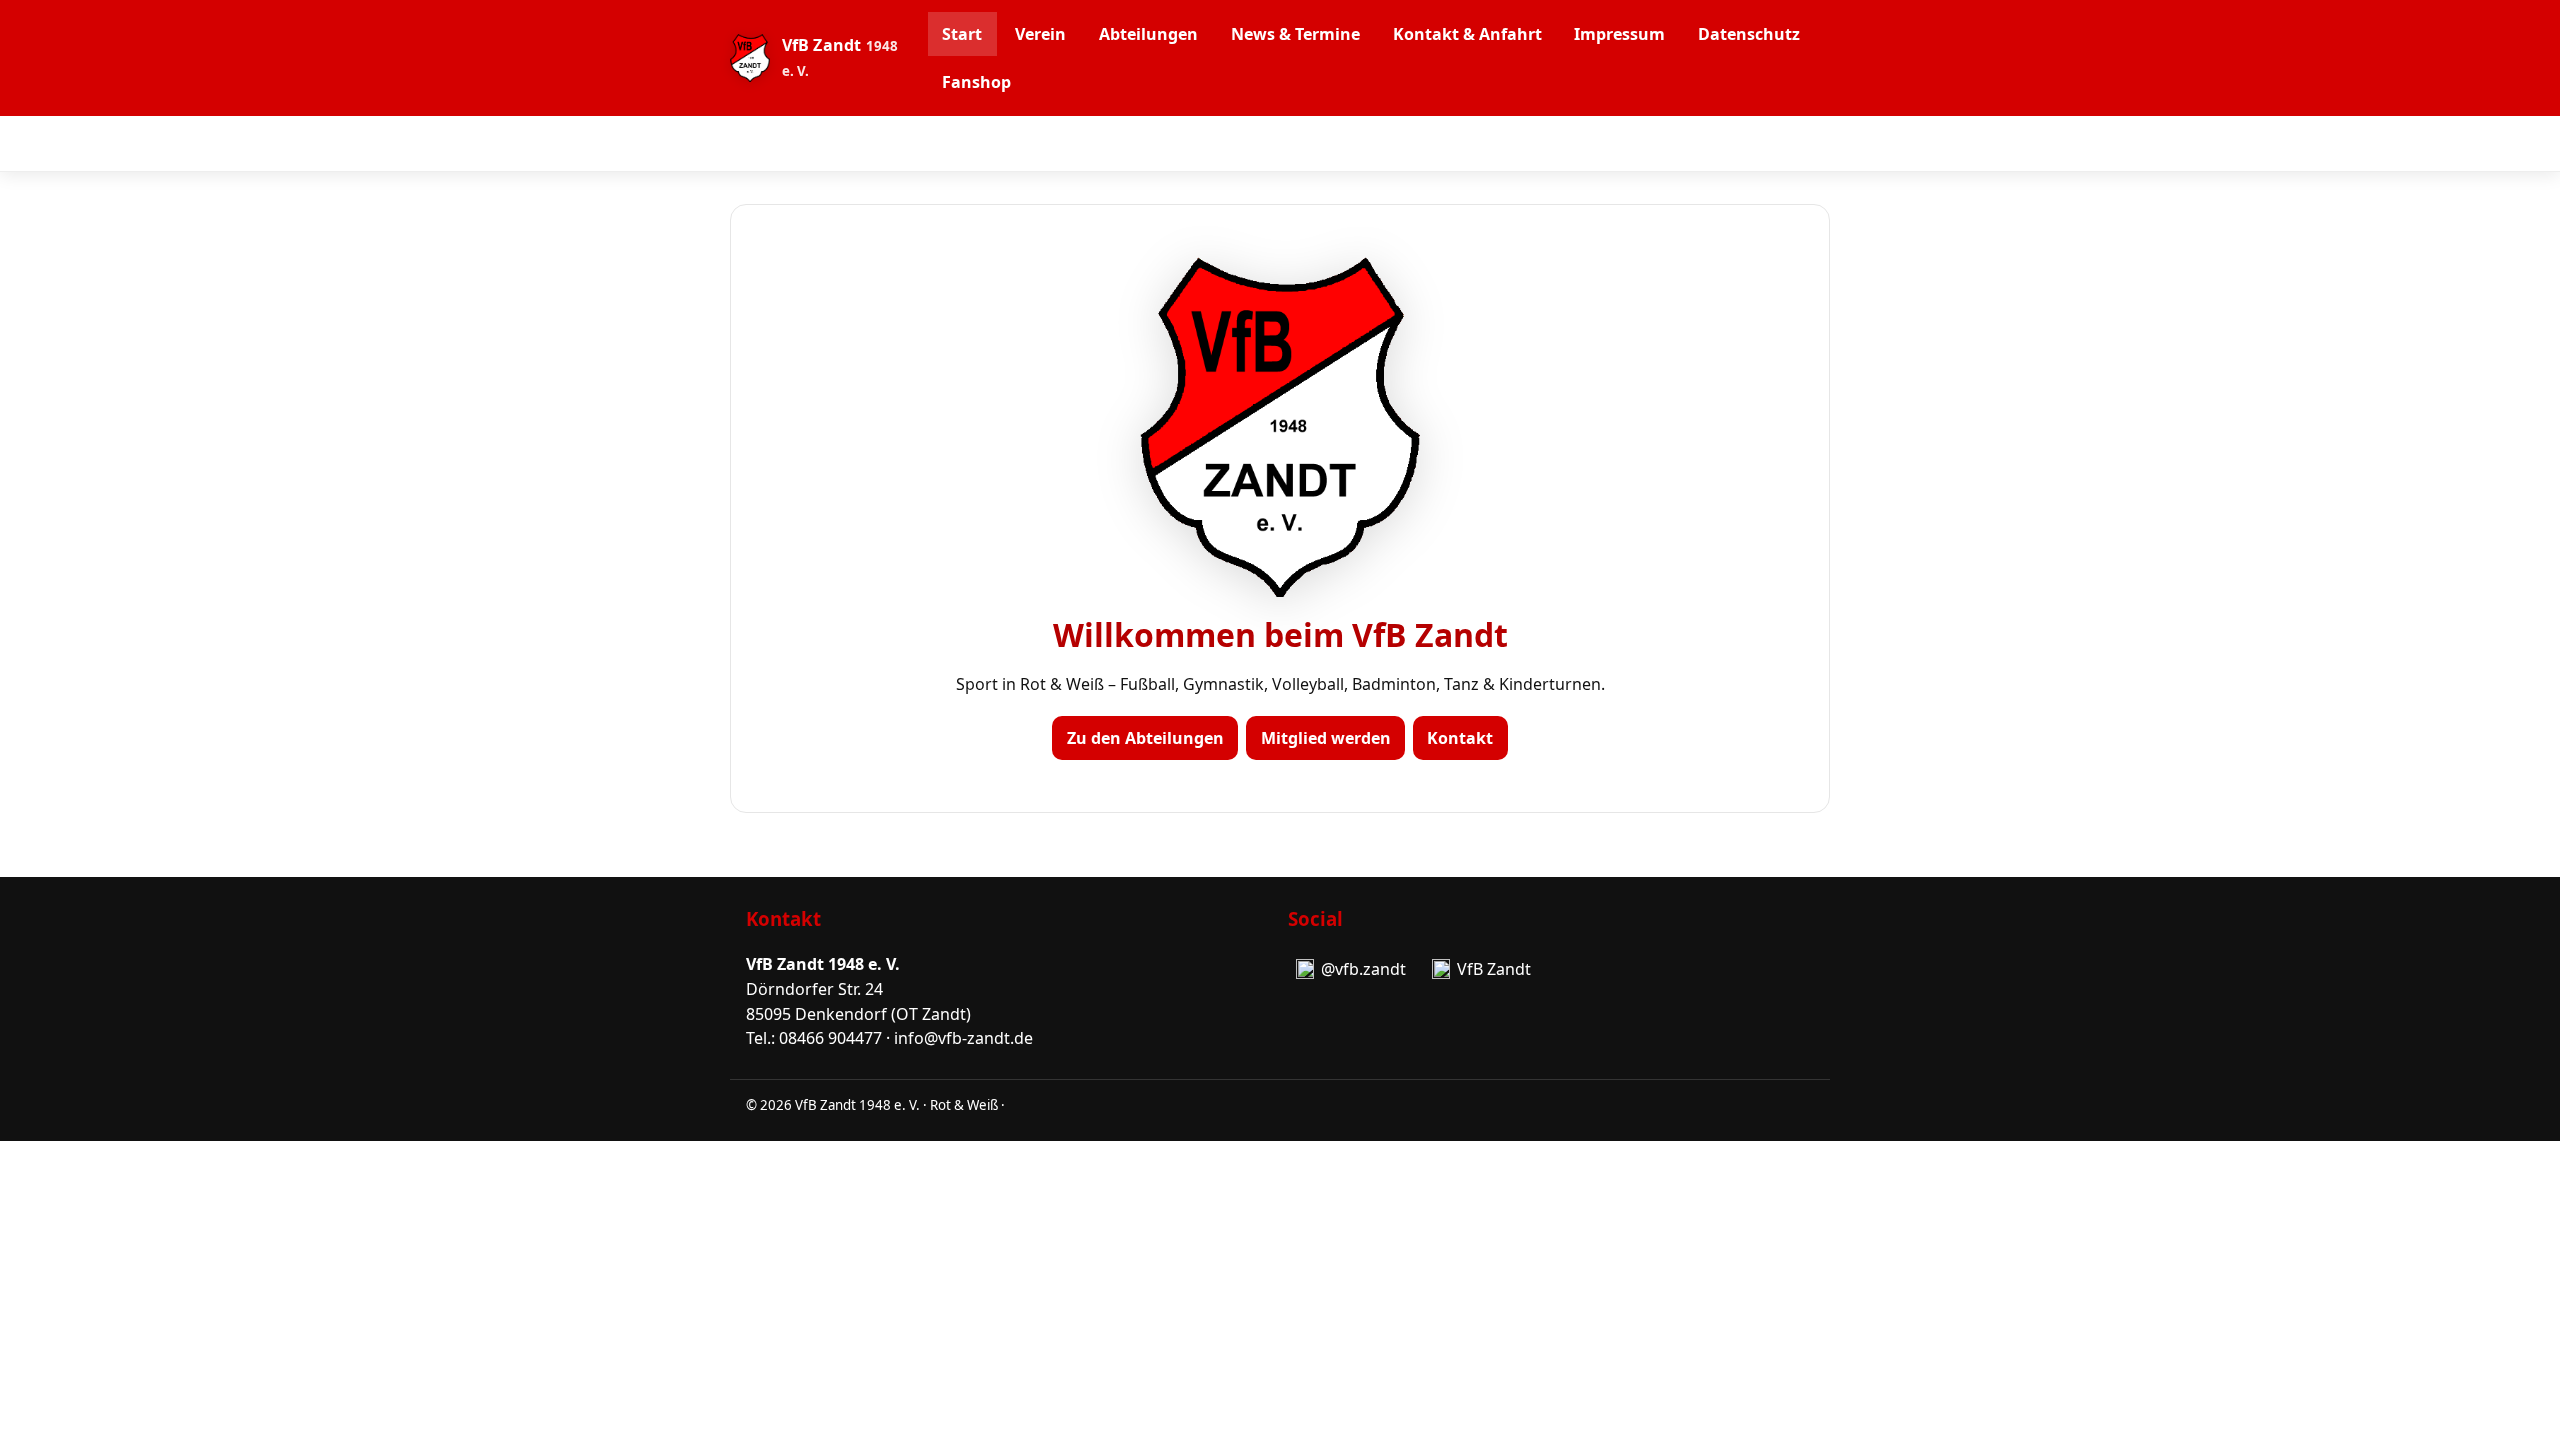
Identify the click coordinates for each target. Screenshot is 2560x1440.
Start (962, 34)
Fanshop (976, 82)
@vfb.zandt (1363, 969)
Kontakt (1460, 738)
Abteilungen (1148, 34)
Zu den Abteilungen (1145, 738)
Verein (1040, 34)
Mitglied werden (1326, 738)
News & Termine (1295, 34)
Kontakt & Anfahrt (1467, 34)
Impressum (1619, 34)
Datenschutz (1749, 34)
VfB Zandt (1494, 969)
